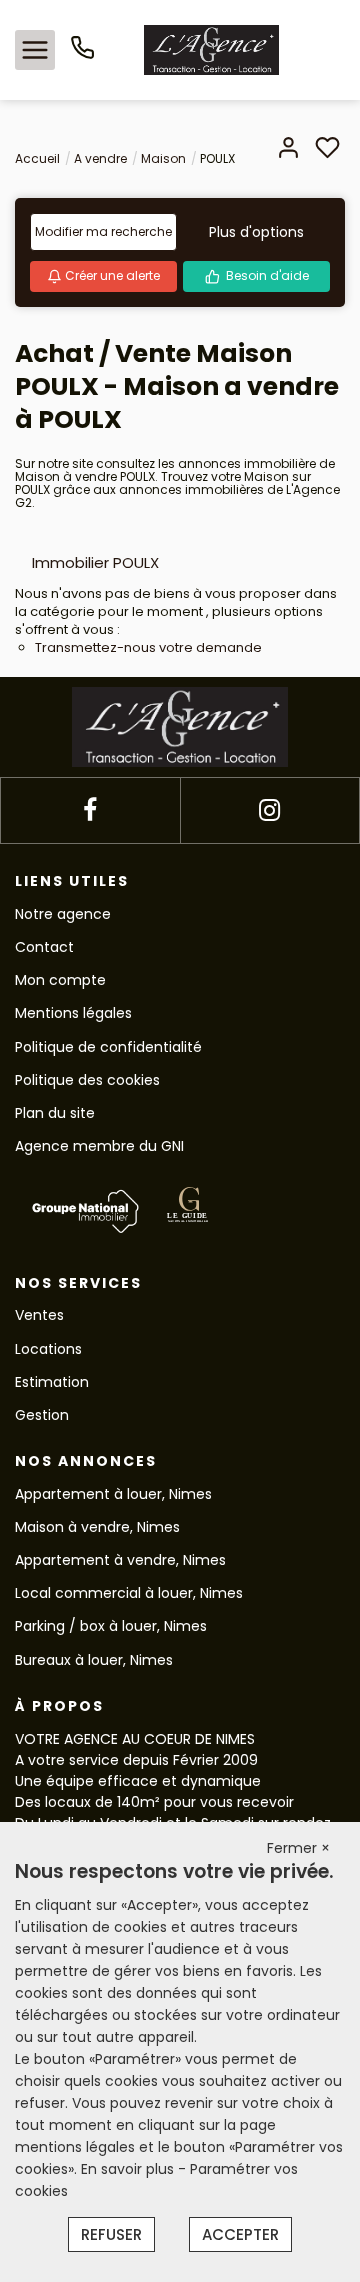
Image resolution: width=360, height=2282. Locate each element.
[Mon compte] (288, 149)
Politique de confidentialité (108, 1047)
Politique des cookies (87, 1080)
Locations (48, 1349)
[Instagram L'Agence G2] (269, 810)
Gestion (42, 1415)
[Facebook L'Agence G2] (90, 810)
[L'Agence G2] (211, 49)
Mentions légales (73, 1013)
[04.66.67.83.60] (82, 55)
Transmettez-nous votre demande (148, 647)
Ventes (39, 1315)
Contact (44, 947)
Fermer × (298, 1848)
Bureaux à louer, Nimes (94, 1660)
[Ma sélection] (327, 149)
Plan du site (55, 1113)
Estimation (52, 1382)
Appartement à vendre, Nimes (120, 1560)
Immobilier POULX (95, 562)
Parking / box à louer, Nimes (111, 1626)
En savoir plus (129, 2169)
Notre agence (63, 914)
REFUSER (111, 2234)
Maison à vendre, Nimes (97, 1527)
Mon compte (60, 980)
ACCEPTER (240, 2234)
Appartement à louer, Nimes (113, 1494)
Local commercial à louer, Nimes (129, 1593)
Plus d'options (256, 232)
